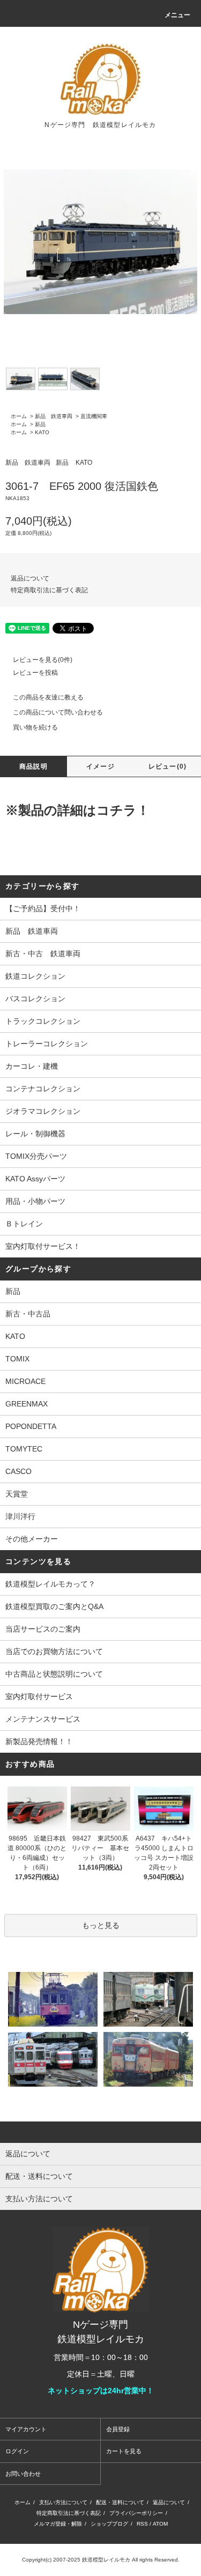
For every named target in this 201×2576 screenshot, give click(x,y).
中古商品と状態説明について (54, 1674)
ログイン (17, 2451)
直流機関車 (94, 416)
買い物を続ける (35, 727)
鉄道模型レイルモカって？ (50, 1584)
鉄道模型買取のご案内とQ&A (54, 1606)
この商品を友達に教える (48, 697)
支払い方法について (63, 2502)
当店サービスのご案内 (43, 1629)
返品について (30, 578)
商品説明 (33, 766)
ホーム (19, 416)
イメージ (100, 766)
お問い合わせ (23, 2474)
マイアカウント (26, 2429)
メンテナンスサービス (43, 1719)
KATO (42, 432)
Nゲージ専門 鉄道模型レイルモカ (100, 125)
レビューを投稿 (35, 673)
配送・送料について (120, 2502)
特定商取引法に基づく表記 (49, 590)
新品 (40, 424)
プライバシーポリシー (136, 2513)
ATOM (160, 2524)
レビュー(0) (167, 766)
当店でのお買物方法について (54, 1651)
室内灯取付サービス (39, 1696)
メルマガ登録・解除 (58, 2524)
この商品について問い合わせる (58, 712)
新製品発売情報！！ (39, 1741)
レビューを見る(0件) (43, 660)
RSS (142, 2524)
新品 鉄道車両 (54, 416)
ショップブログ (109, 2524)
